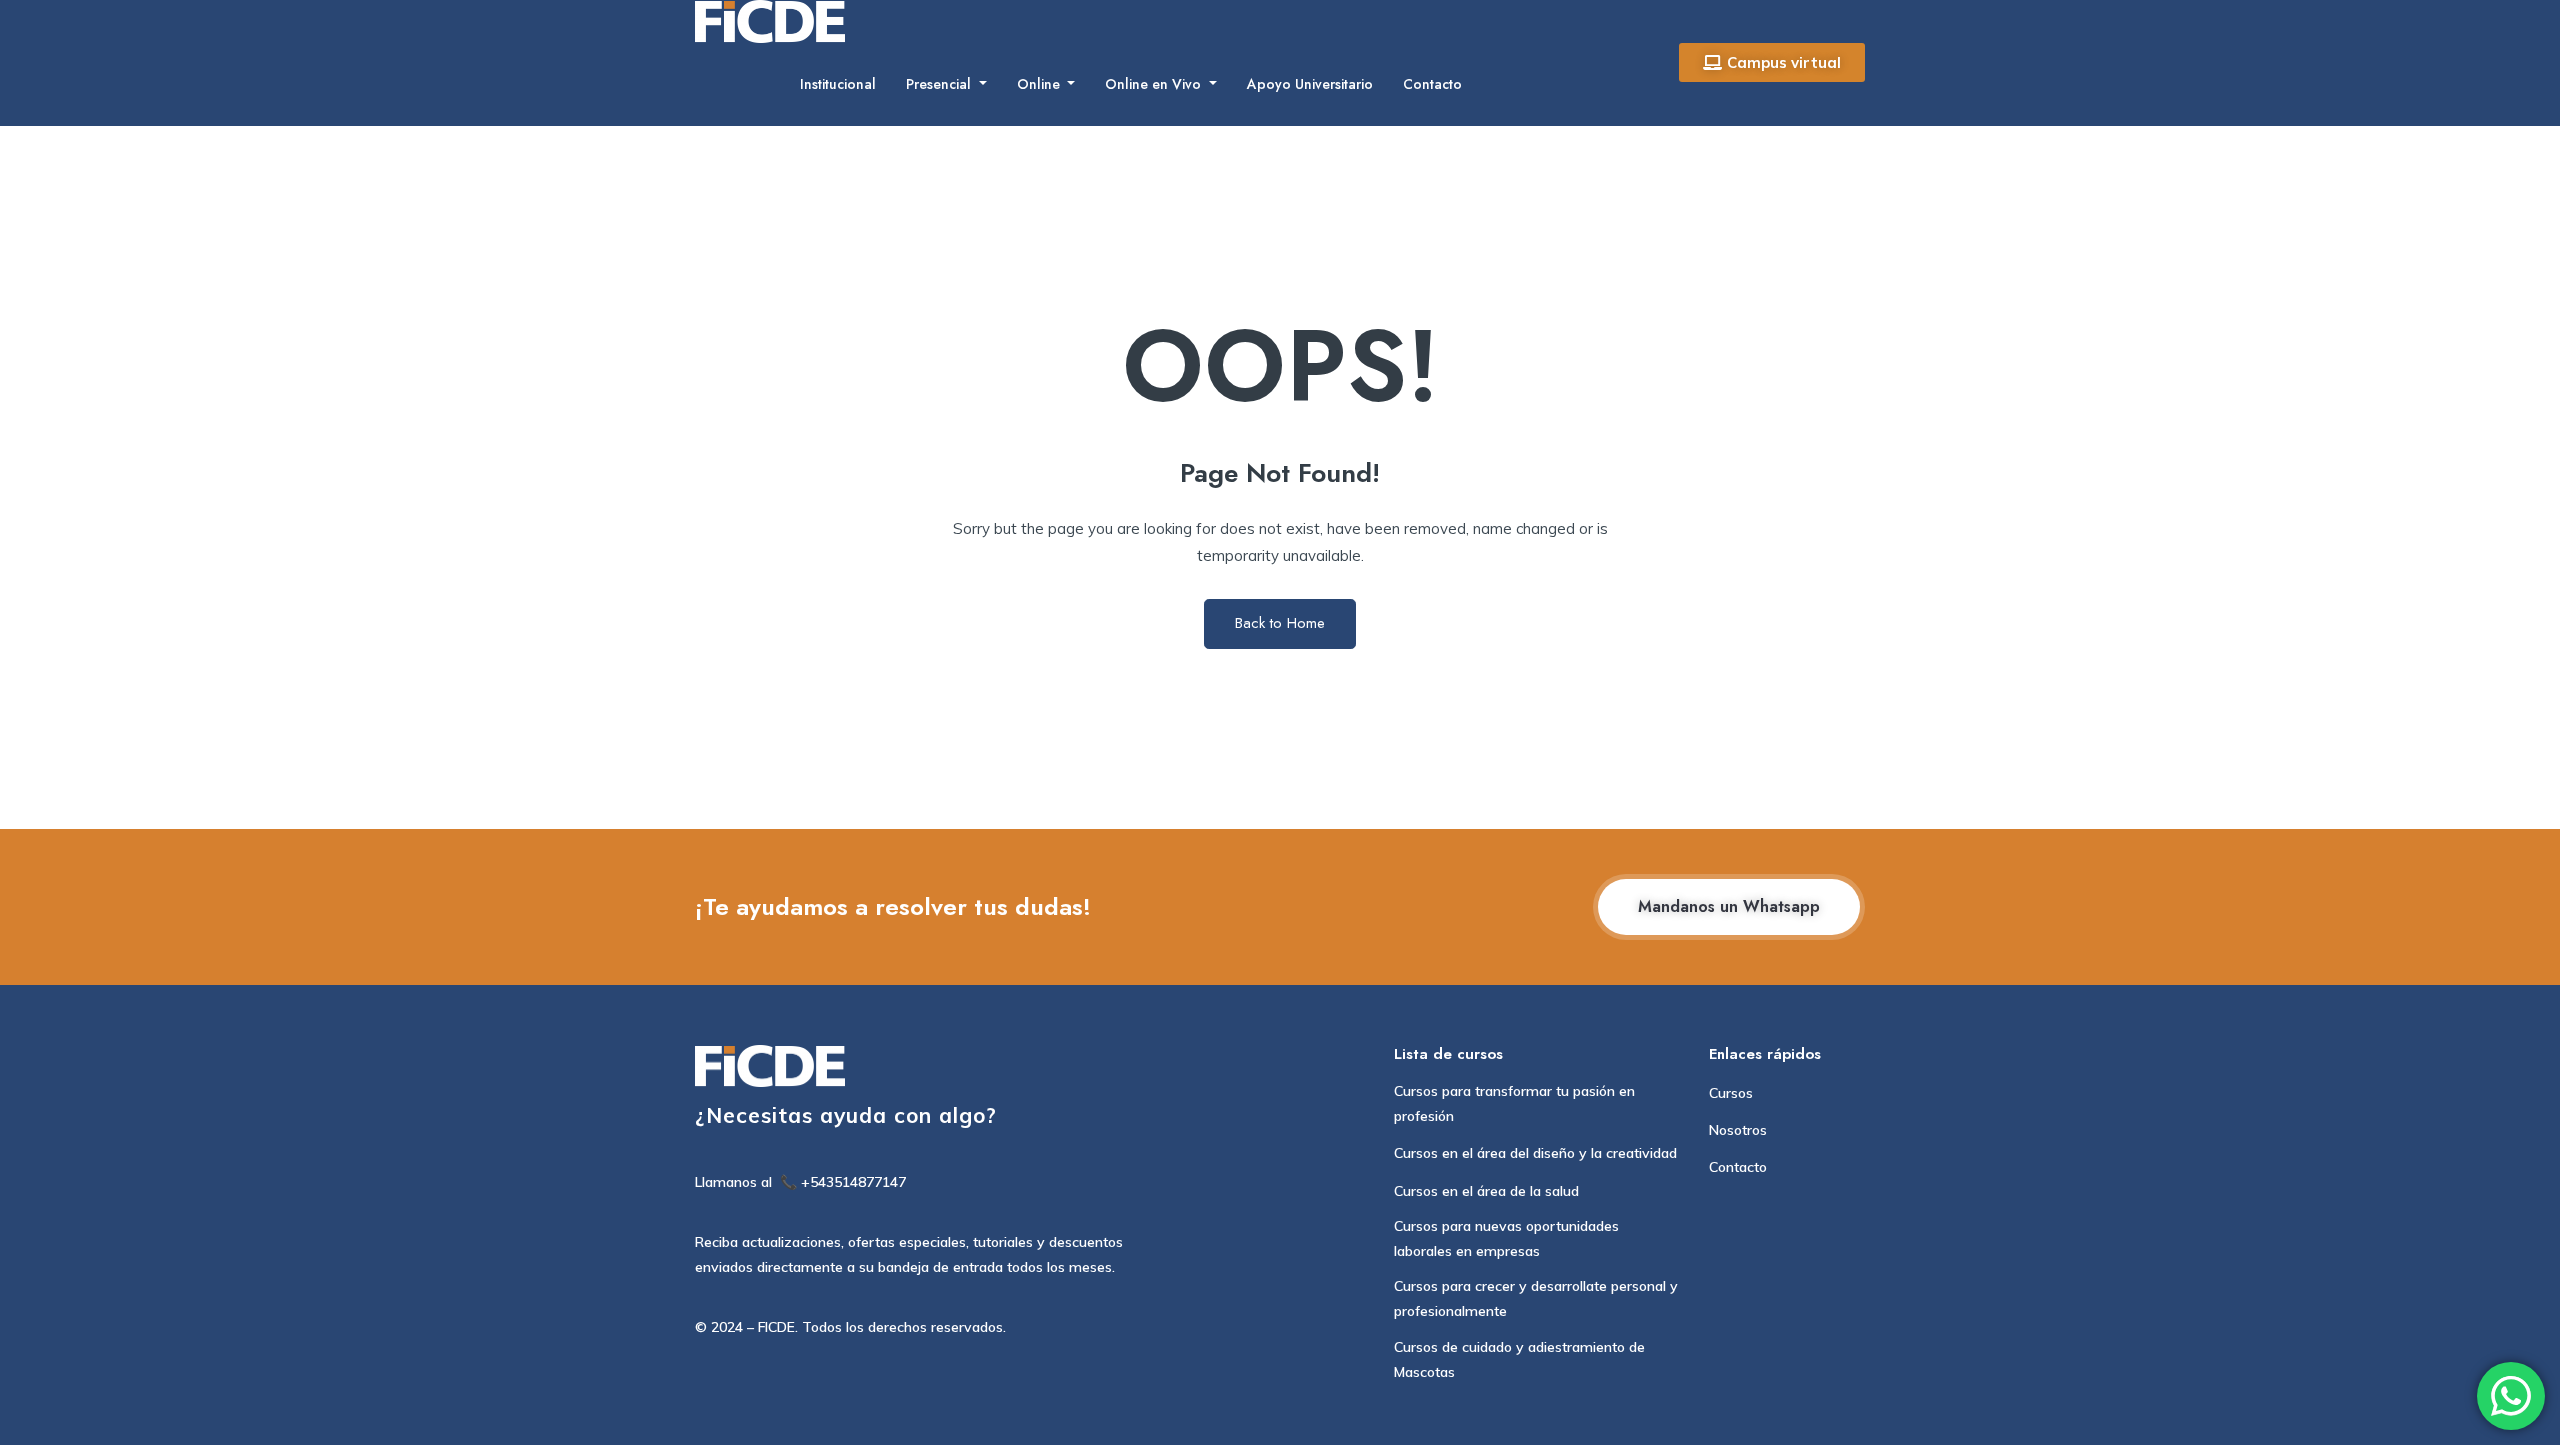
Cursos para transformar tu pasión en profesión (1514, 1103)
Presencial (940, 84)
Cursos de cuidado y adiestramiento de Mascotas (1519, 1359)
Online (1040, 84)
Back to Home (1280, 623)
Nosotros (1738, 1130)
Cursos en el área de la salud (1486, 1191)
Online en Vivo (1155, 84)
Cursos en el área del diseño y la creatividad (1535, 1153)
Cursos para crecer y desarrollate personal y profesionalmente (1536, 1298)
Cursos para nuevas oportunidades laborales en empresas (1506, 1238)
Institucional (838, 84)
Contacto (1432, 84)
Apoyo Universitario (1310, 84)
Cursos (1731, 1093)
